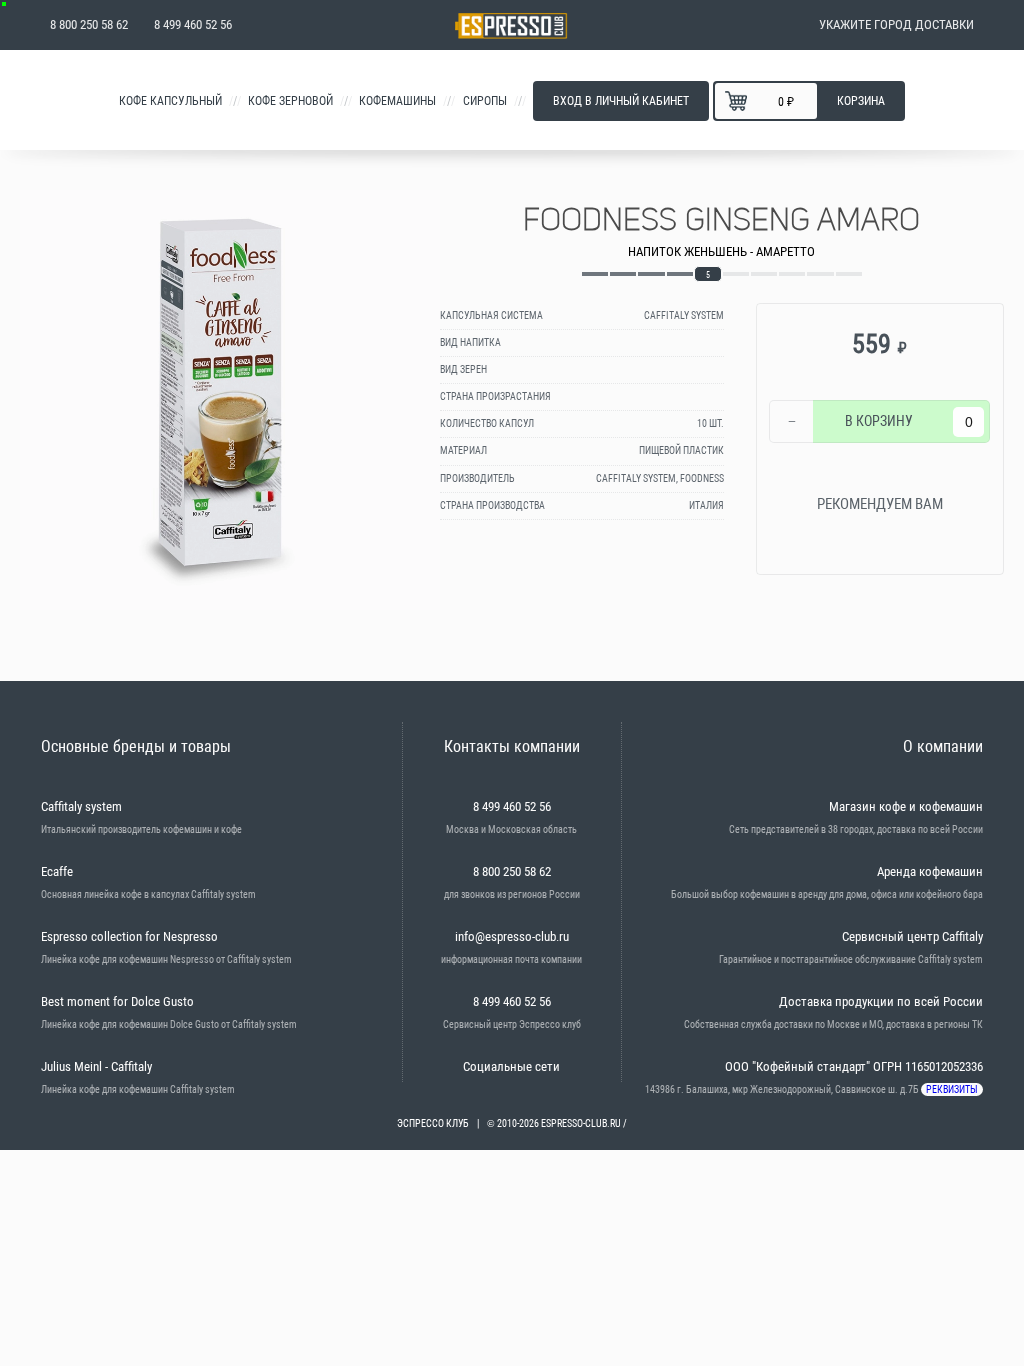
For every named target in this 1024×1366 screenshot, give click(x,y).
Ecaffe (57, 871)
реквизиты (952, 1089)
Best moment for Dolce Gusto (117, 1001)
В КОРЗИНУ (879, 421)
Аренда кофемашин (930, 871)
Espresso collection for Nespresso (129, 936)
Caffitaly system (81, 806)
